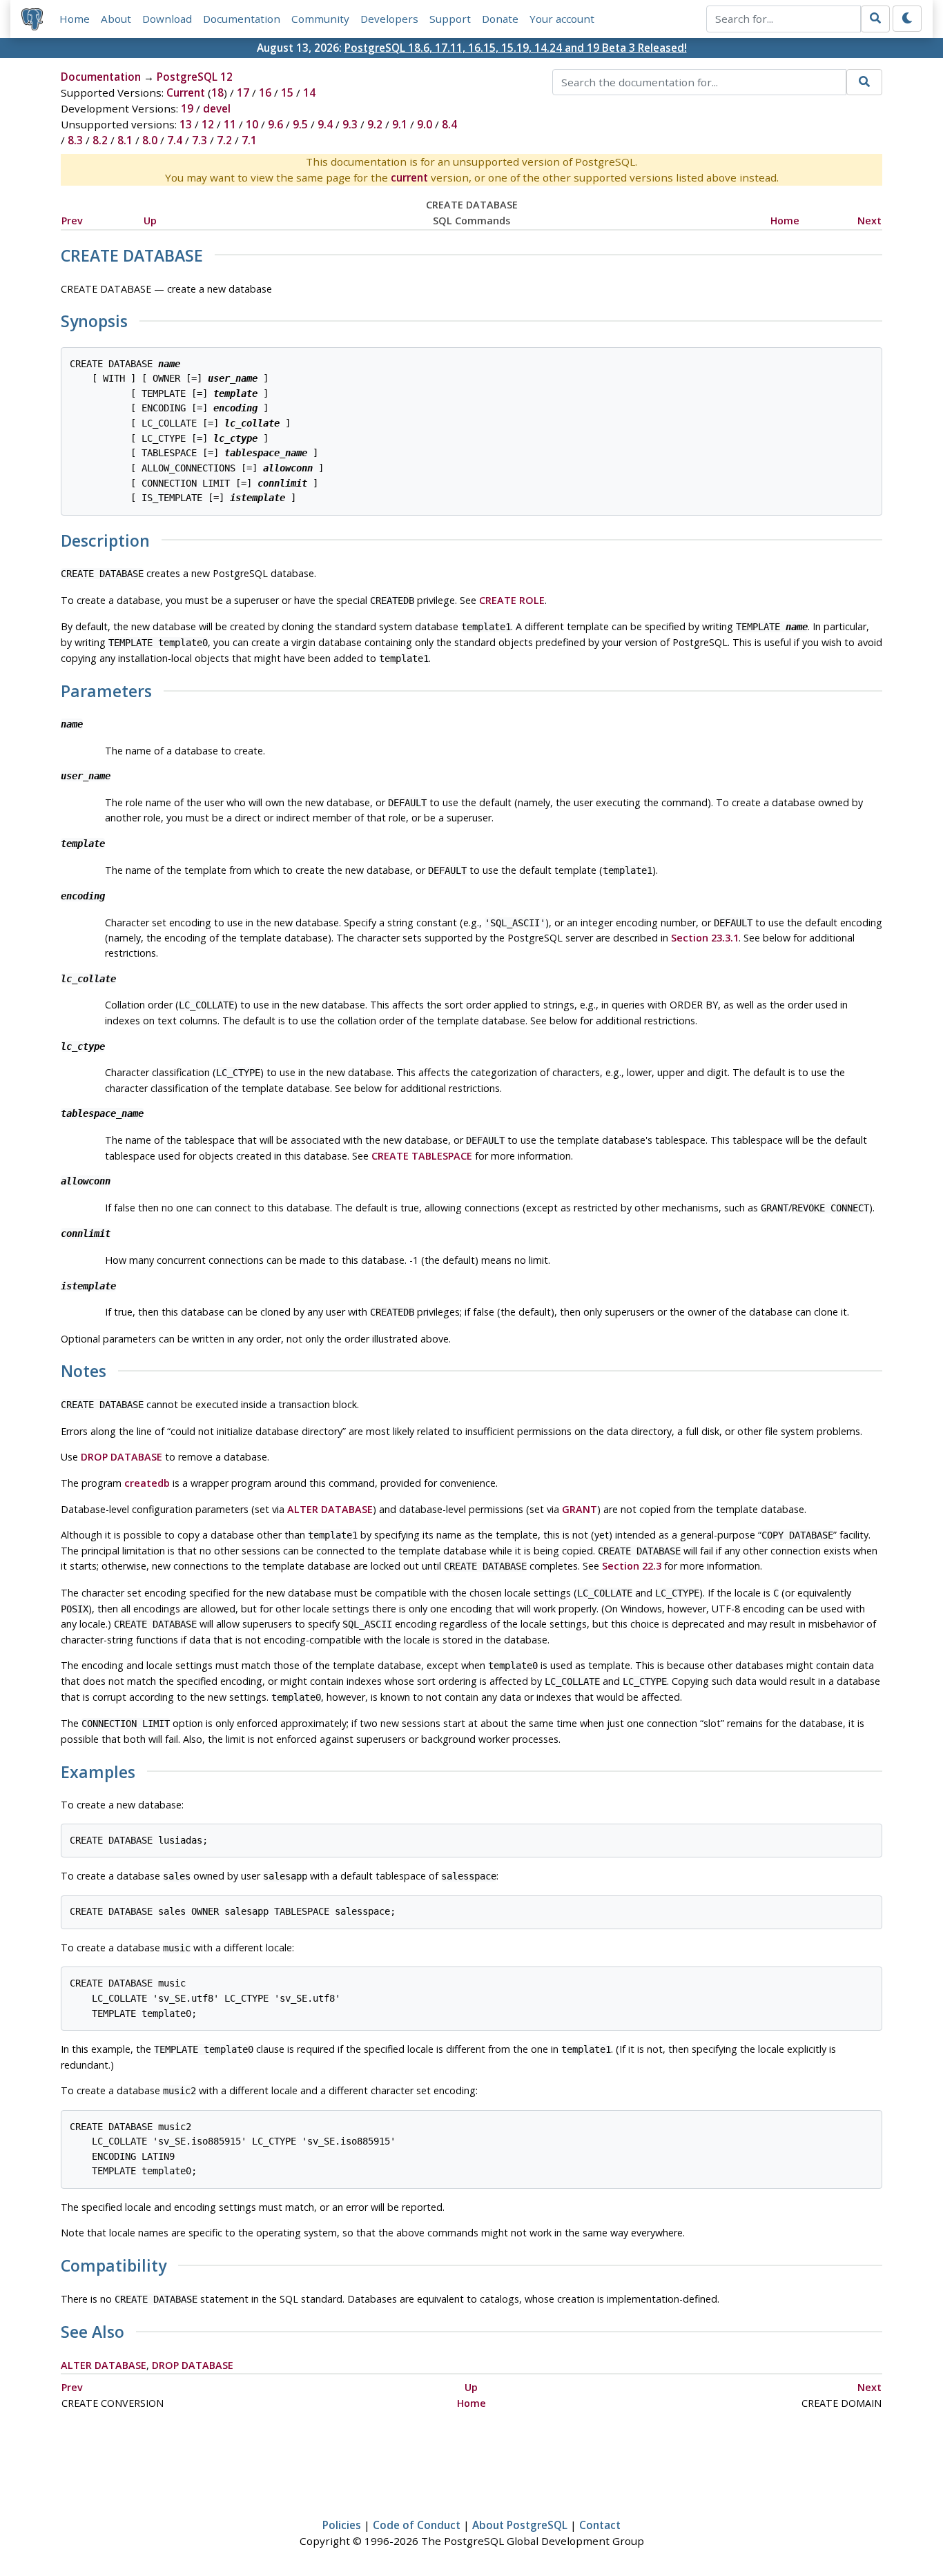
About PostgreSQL (520, 2525)
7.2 (224, 140)
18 (217, 92)
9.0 (425, 124)
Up (150, 221)
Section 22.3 (632, 1566)
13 (186, 124)
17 (243, 92)
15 (287, 92)
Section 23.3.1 (705, 938)
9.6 (275, 124)
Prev (72, 221)
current (409, 177)
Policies (342, 2525)
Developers (389, 19)
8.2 (100, 140)
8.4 (449, 124)
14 (309, 92)
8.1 (125, 140)
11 (230, 124)
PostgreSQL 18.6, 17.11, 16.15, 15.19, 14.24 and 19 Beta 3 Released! (516, 48)
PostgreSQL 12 (195, 77)
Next (869, 221)
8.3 (75, 140)
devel (217, 108)
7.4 (175, 140)
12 (208, 124)
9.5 (300, 124)
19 (187, 108)
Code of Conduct (417, 2525)
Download (167, 19)
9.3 (350, 124)
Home (75, 19)
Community (320, 19)
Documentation (242, 19)
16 (265, 92)
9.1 (400, 124)
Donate (500, 19)
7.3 (200, 140)
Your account (562, 19)
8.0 (150, 140)
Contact (600, 2525)
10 (252, 124)
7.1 (249, 140)
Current (186, 92)
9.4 (325, 124)
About (116, 19)
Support (450, 19)
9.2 (375, 124)
